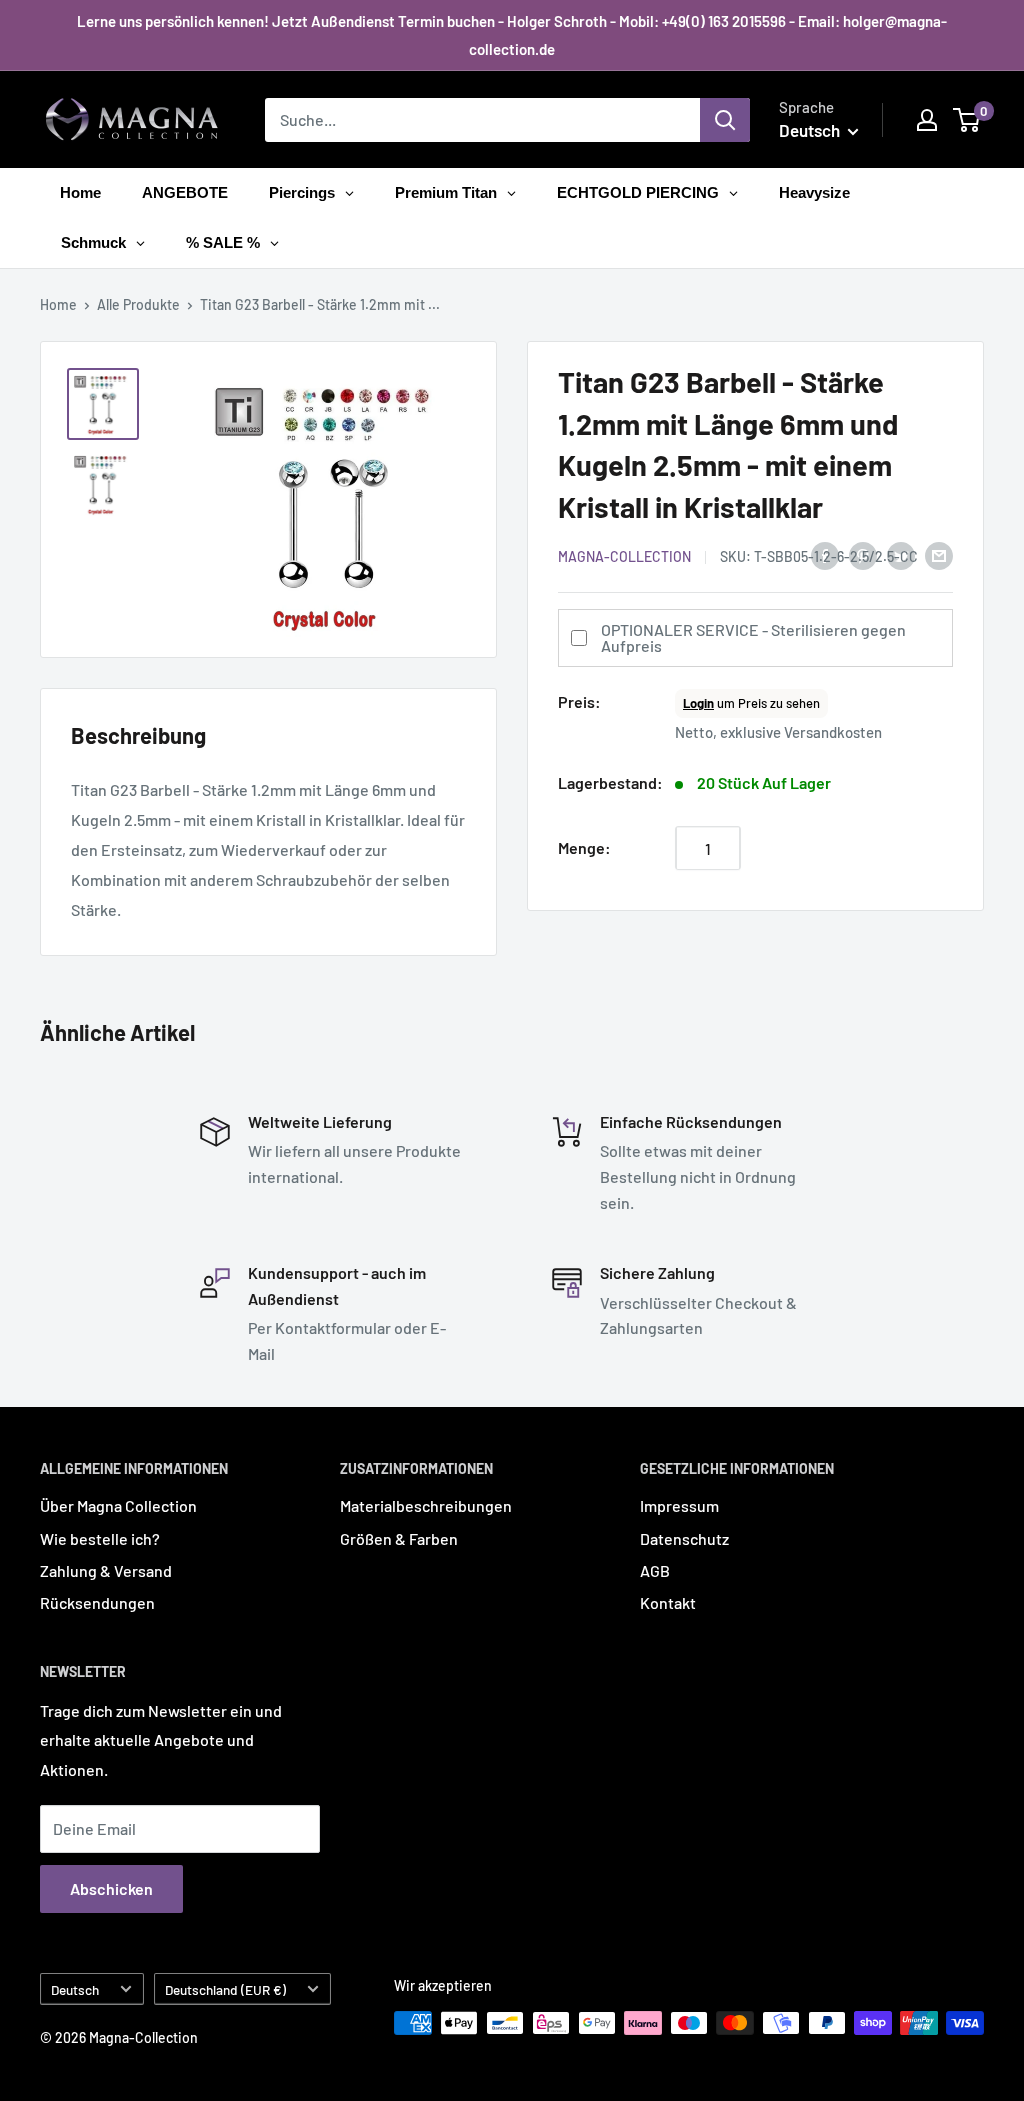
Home (58, 304)
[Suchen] (725, 120)
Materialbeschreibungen (426, 1505)
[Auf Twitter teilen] (901, 554)
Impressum (679, 1505)
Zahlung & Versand (106, 1570)
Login (698, 703)
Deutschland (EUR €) (225, 1989)
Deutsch (75, 1989)
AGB (655, 1570)
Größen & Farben (399, 1538)
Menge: (584, 847)
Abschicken (111, 1888)
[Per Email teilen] (939, 554)
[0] (967, 120)
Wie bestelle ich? (100, 1538)
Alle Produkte (138, 304)
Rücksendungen (97, 1602)
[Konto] (927, 120)
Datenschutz (684, 1538)
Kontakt (668, 1602)
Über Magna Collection (118, 1505)
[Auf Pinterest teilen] (863, 554)
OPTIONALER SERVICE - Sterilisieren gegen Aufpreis (753, 637)
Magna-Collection (624, 556)
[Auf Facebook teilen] (825, 554)
